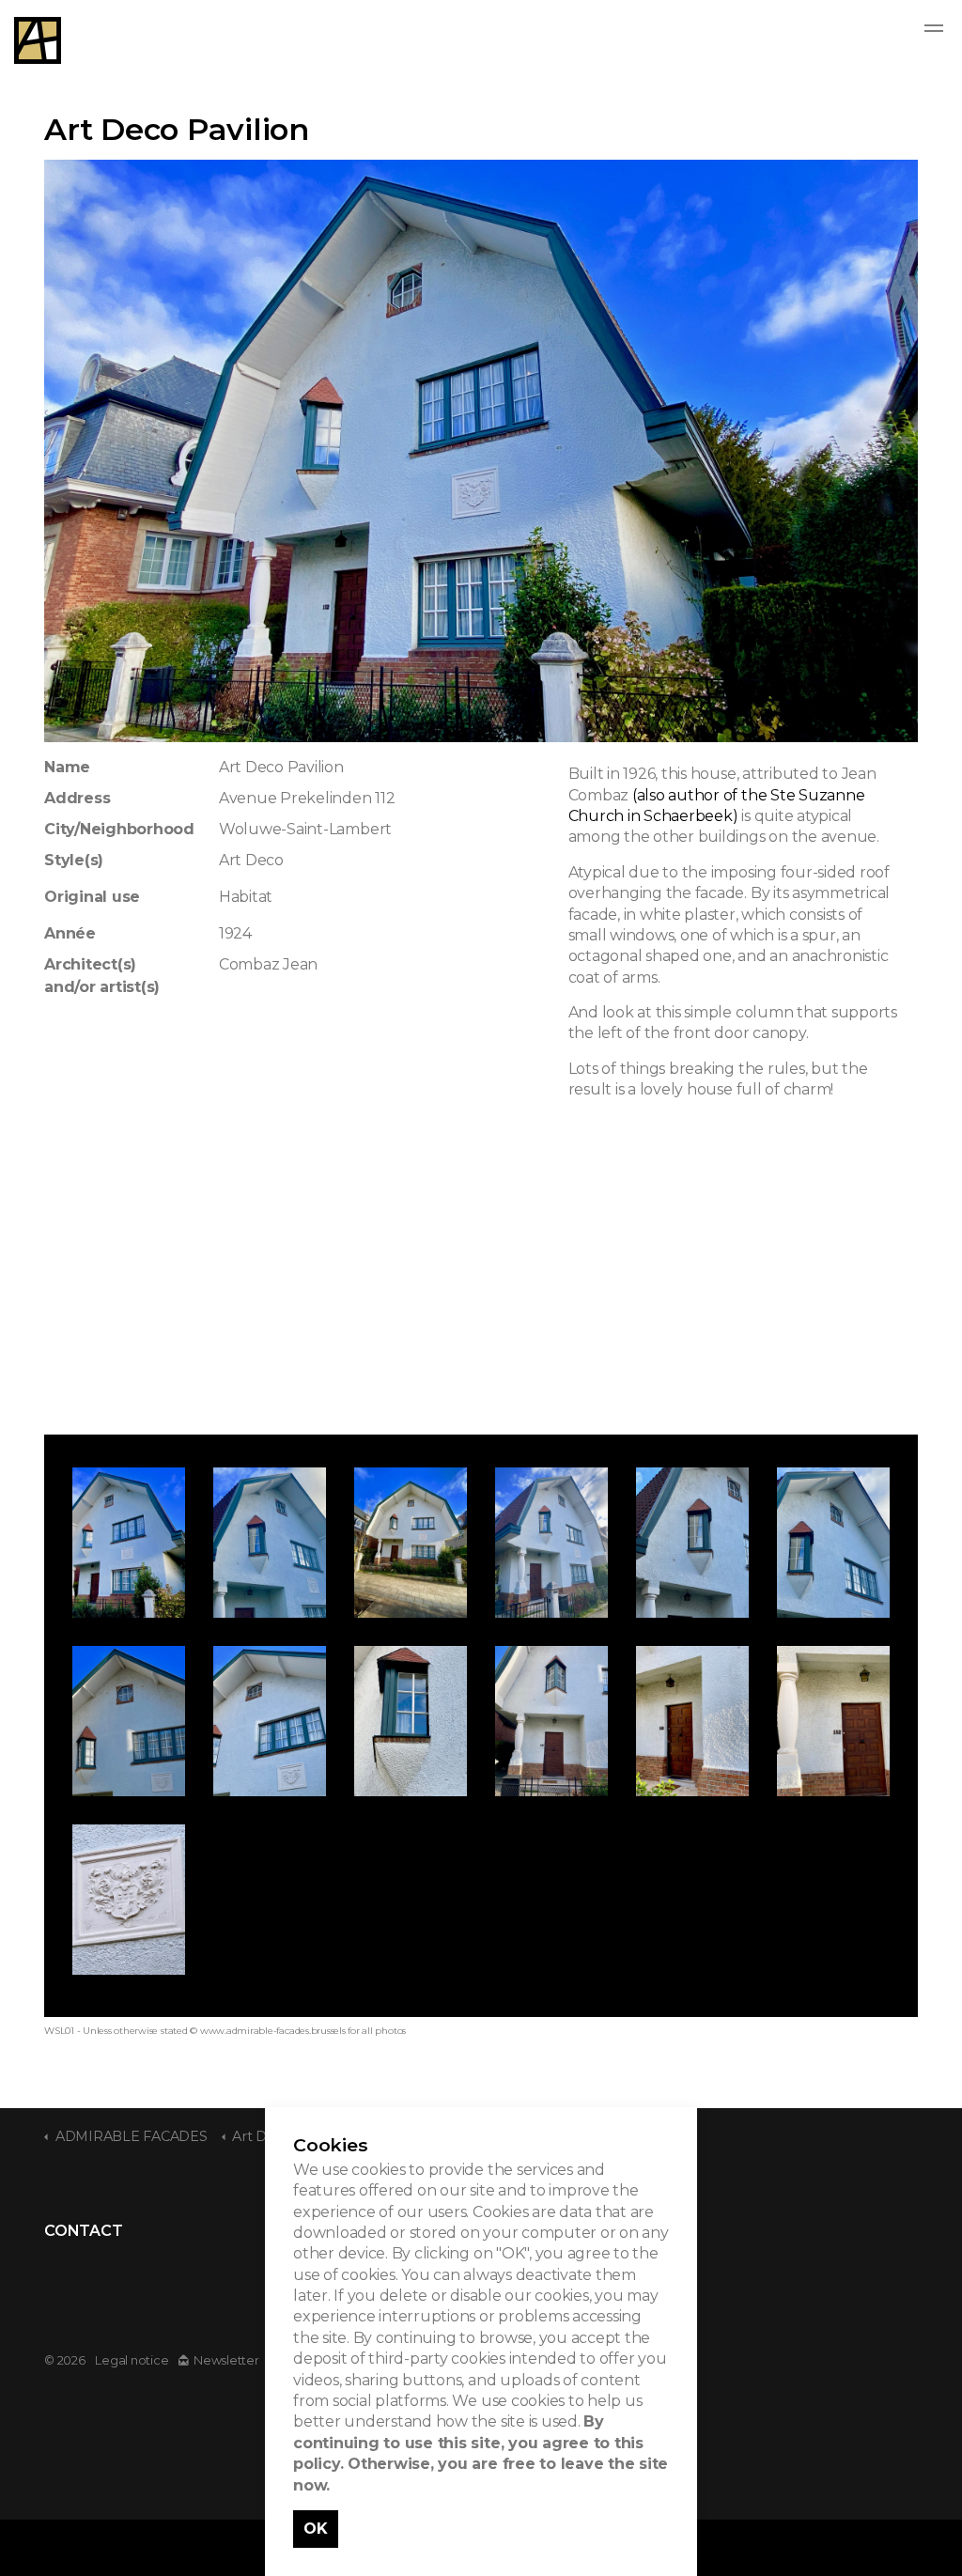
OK (316, 2529)
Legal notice (132, 2360)
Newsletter (226, 2360)
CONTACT (83, 2231)
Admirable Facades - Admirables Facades (38, 40)
